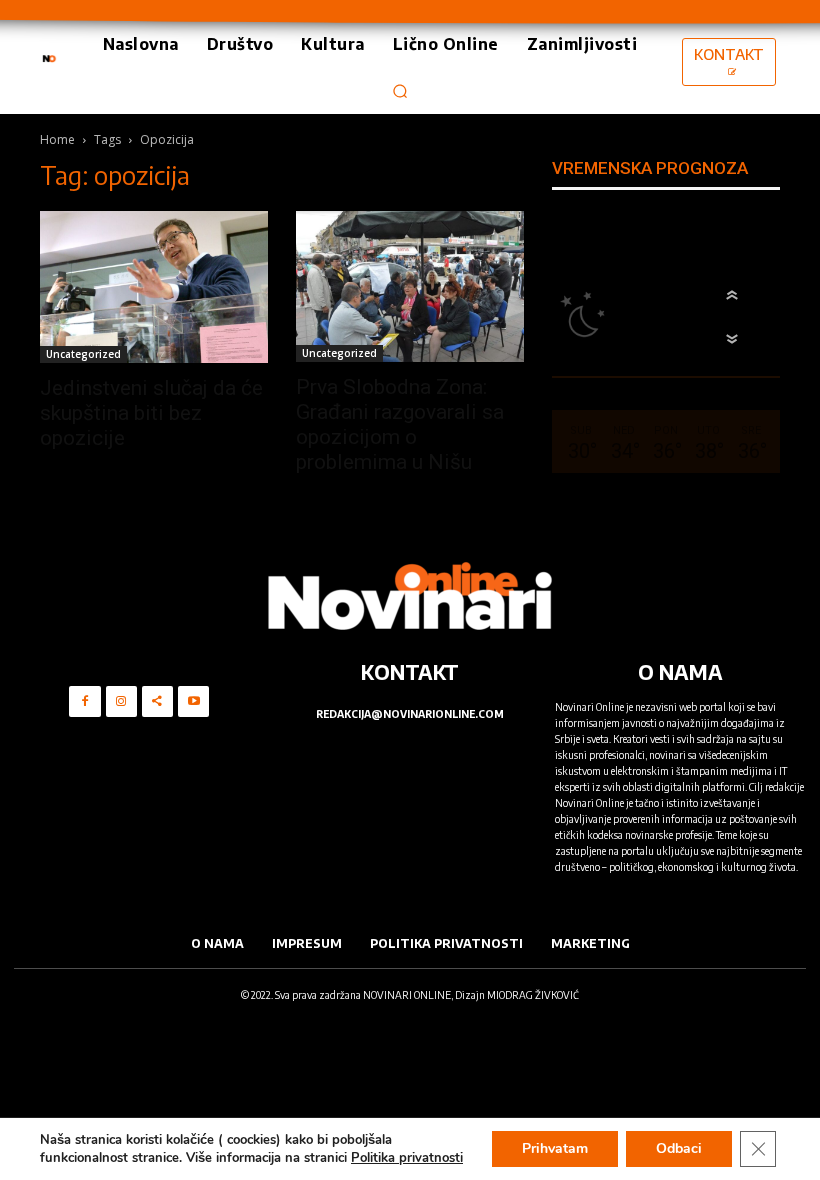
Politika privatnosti (407, 1158)
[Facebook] (84, 701)
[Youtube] (193, 701)
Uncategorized (83, 354)
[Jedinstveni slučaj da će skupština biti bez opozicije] (154, 287)
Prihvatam (555, 1148)
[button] (400, 91)
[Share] (157, 701)
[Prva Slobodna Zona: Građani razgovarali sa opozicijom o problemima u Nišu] (410, 286)
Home (57, 139)
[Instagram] (121, 701)
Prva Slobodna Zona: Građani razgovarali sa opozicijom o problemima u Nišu (400, 424)
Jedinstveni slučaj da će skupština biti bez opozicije (151, 413)
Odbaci (679, 1148)
